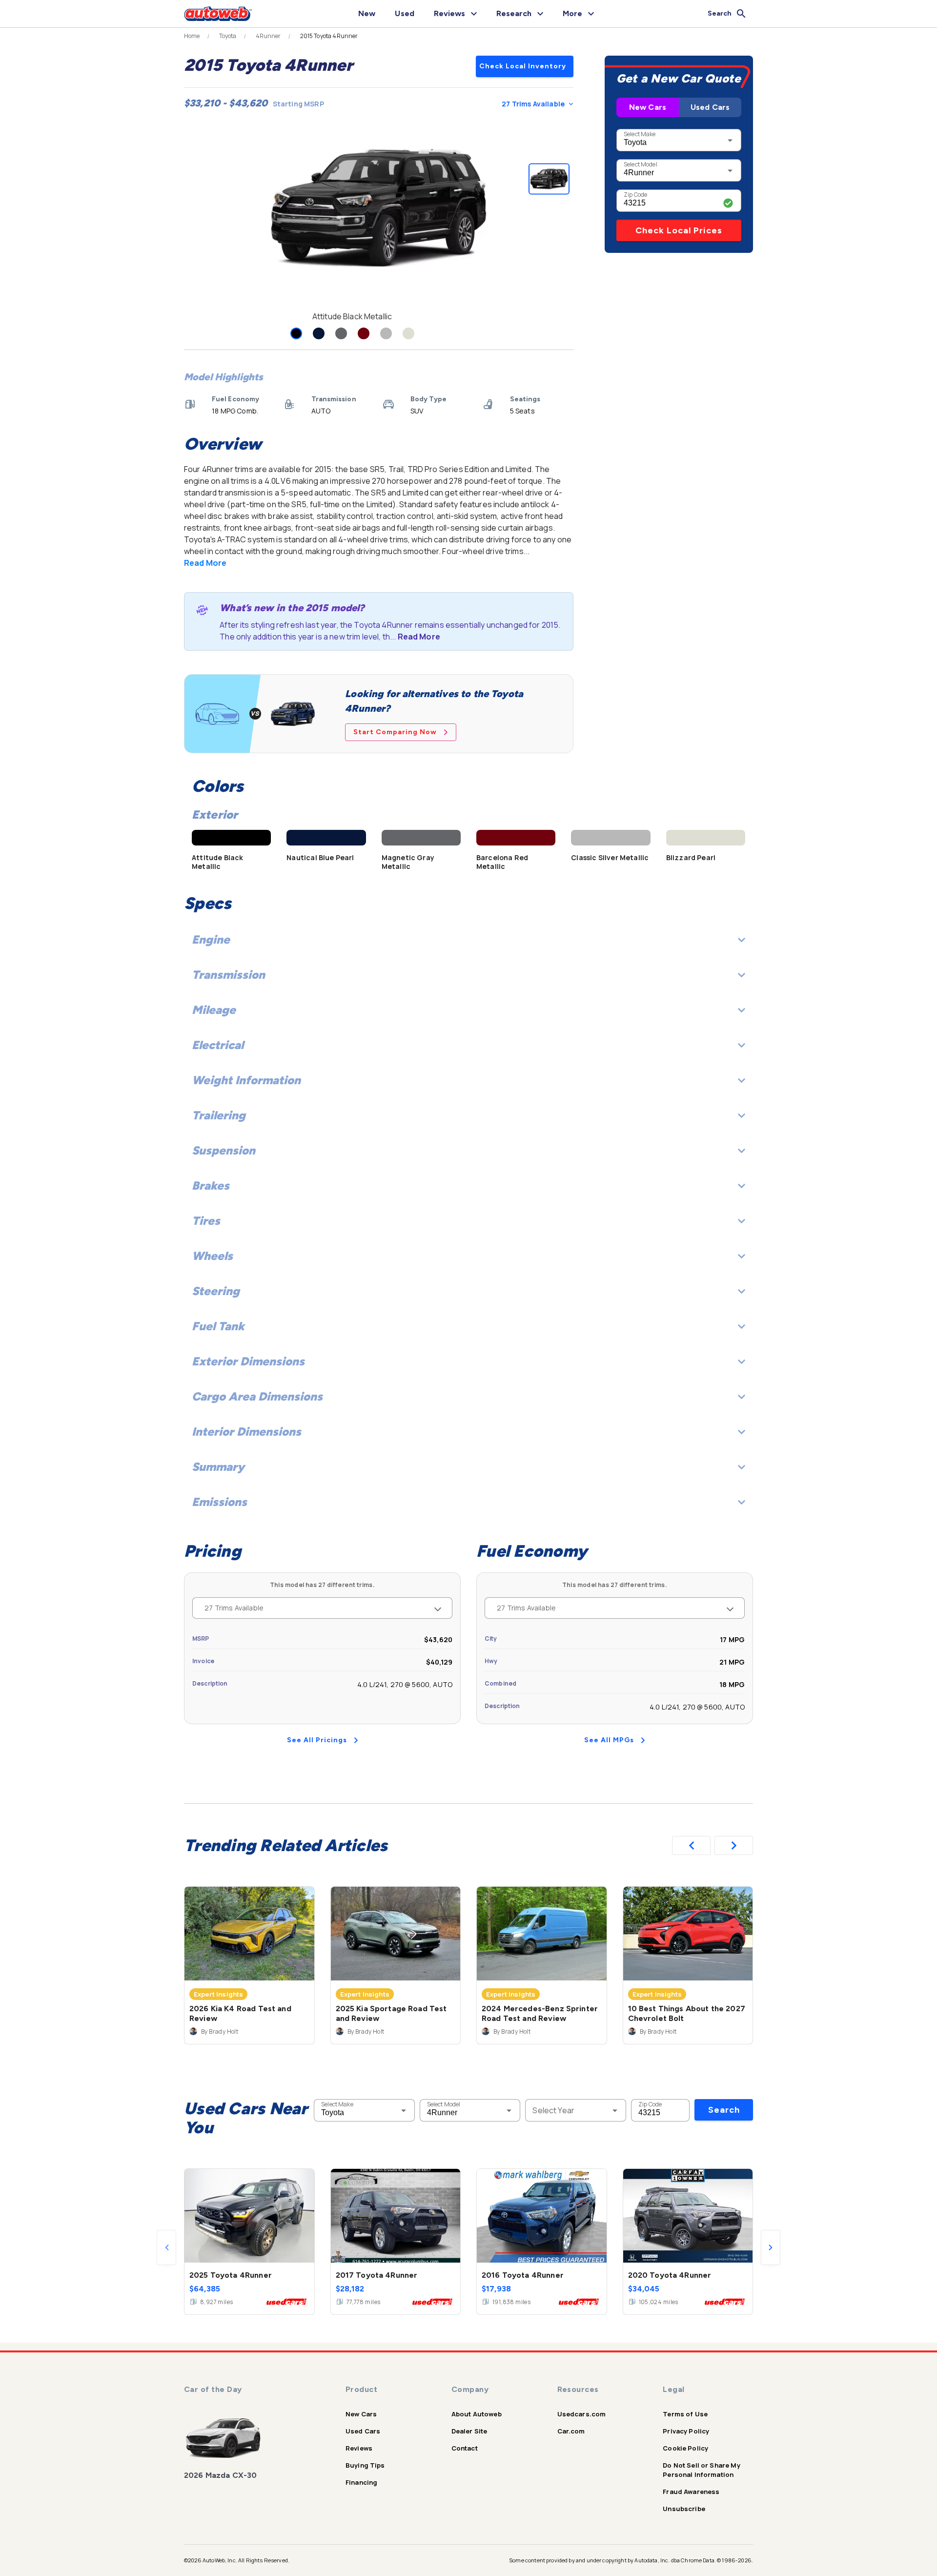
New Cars (648, 107)
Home (192, 36)
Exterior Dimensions (248, 1361)
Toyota (228, 36)
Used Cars (710, 107)
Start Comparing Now (395, 732)
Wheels (212, 1256)
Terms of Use (685, 2414)
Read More (205, 563)
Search (724, 2110)
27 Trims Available (533, 104)
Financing (361, 2482)
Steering (216, 1291)
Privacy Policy (686, 2431)
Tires (206, 1221)
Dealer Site (469, 2431)
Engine (211, 939)
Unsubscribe (684, 2509)
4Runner (268, 36)
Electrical (218, 1045)
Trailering (219, 1115)
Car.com (571, 2431)
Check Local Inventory (523, 66)
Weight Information (246, 1080)
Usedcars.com (582, 2414)
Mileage (214, 1010)
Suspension (224, 1150)
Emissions (219, 1502)
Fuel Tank (218, 1326)
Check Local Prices (679, 230)
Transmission (228, 975)
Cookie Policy (685, 2448)
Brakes (211, 1185)
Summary (218, 1467)
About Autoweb (477, 2414)
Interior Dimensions (246, 1432)
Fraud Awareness (691, 2492)
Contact (465, 2448)
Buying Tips (365, 2465)
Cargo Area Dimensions (257, 1396)
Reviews (359, 2448)
